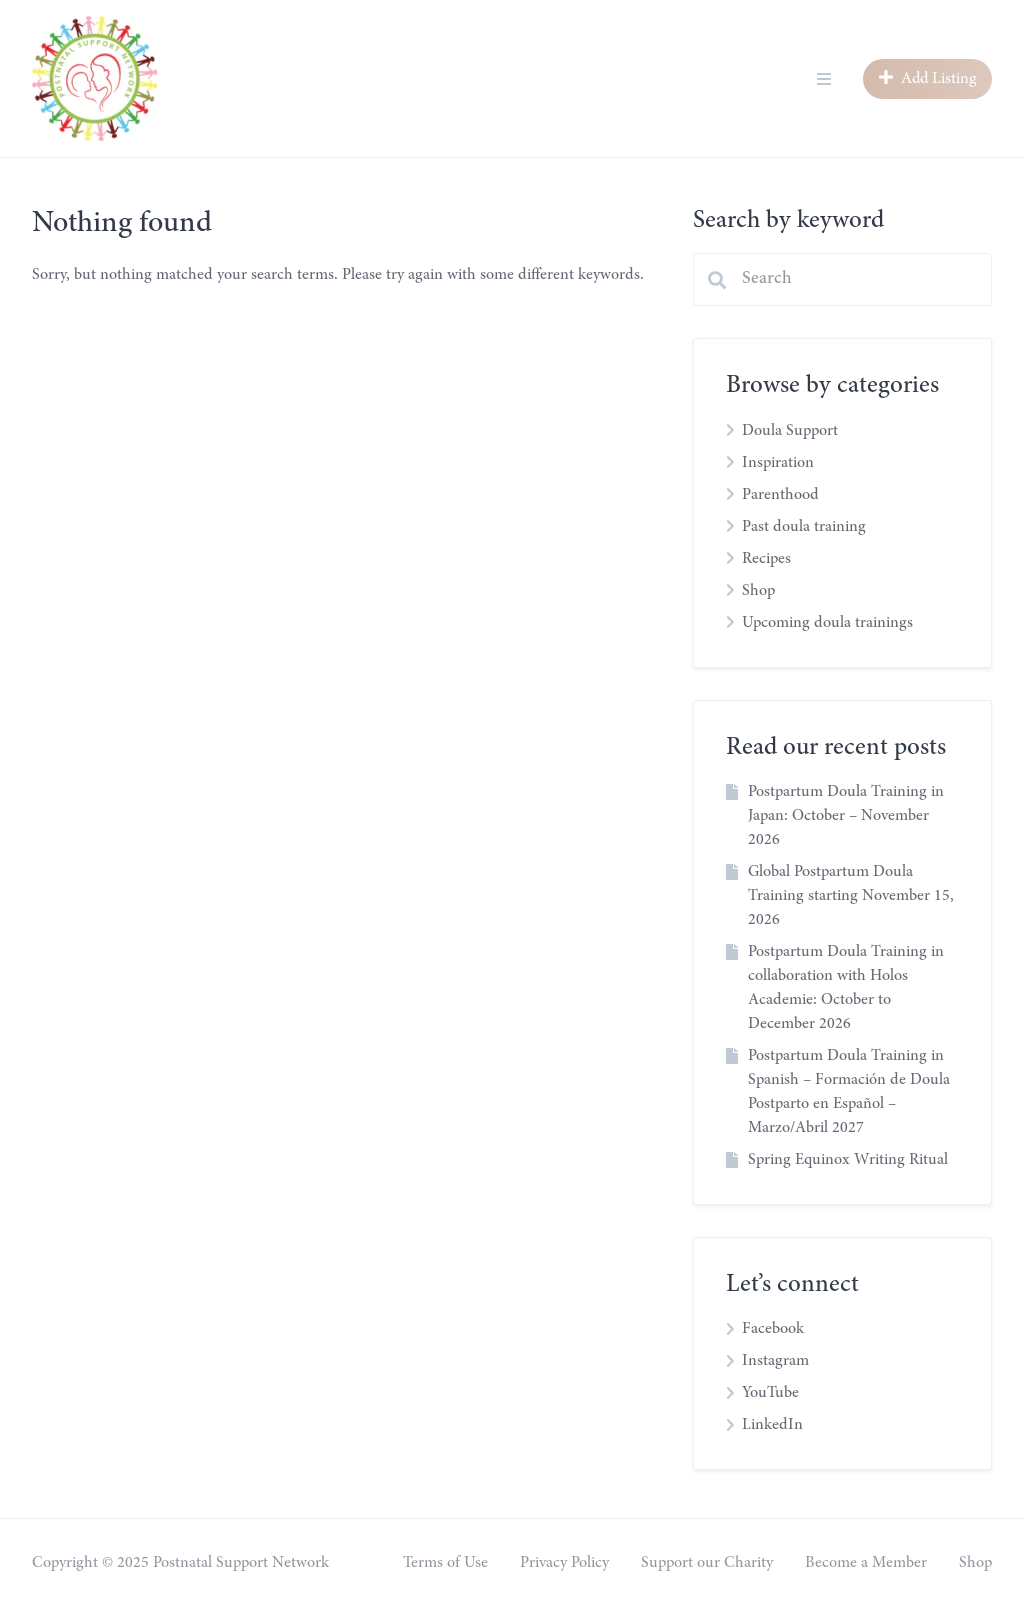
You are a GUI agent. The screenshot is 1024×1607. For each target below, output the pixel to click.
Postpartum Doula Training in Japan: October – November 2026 (846, 816)
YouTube (770, 1393)
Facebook (773, 1329)
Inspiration (778, 463)
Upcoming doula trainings (827, 623)
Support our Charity (707, 1563)
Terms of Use (445, 1563)
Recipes (766, 559)
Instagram (775, 1361)
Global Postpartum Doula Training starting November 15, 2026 (851, 896)
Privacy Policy (564, 1563)
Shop (758, 591)
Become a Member (866, 1563)
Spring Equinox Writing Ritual (848, 1160)
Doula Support (790, 431)
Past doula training (804, 527)
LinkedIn (772, 1425)
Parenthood (780, 495)
